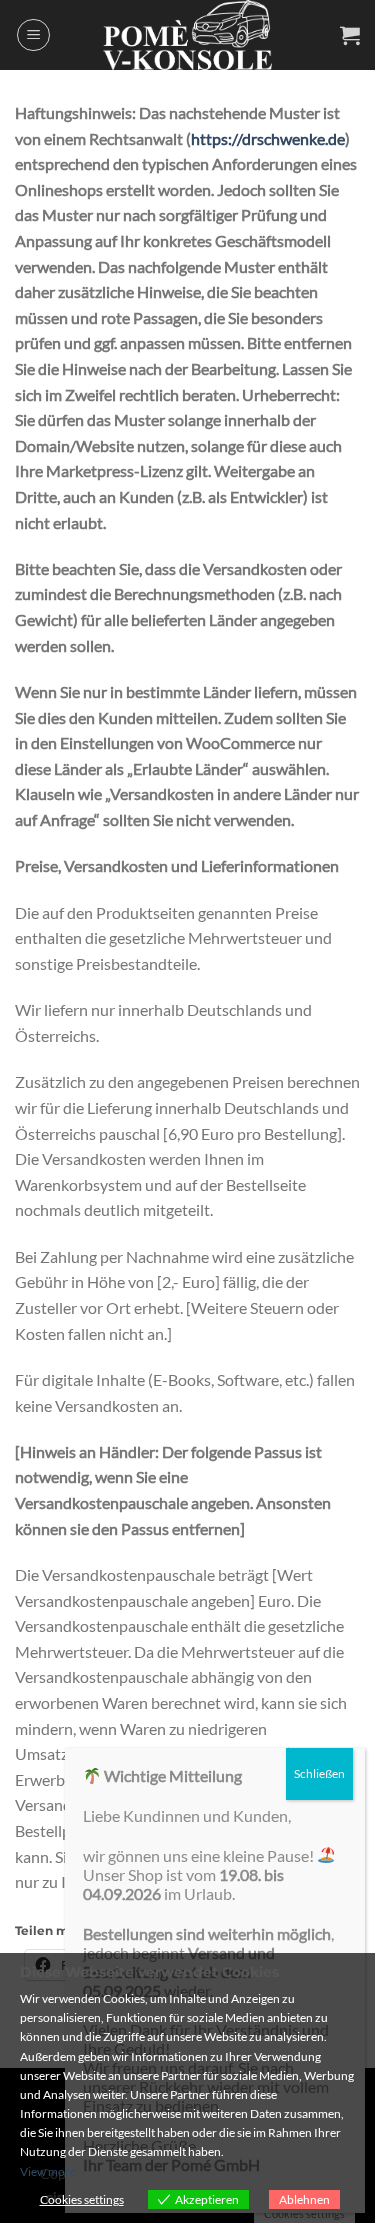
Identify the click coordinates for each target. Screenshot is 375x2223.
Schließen (319, 1773)
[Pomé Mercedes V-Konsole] (188, 35)
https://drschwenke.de (268, 138)
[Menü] (33, 35)
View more (48, 2171)
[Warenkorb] (350, 35)
